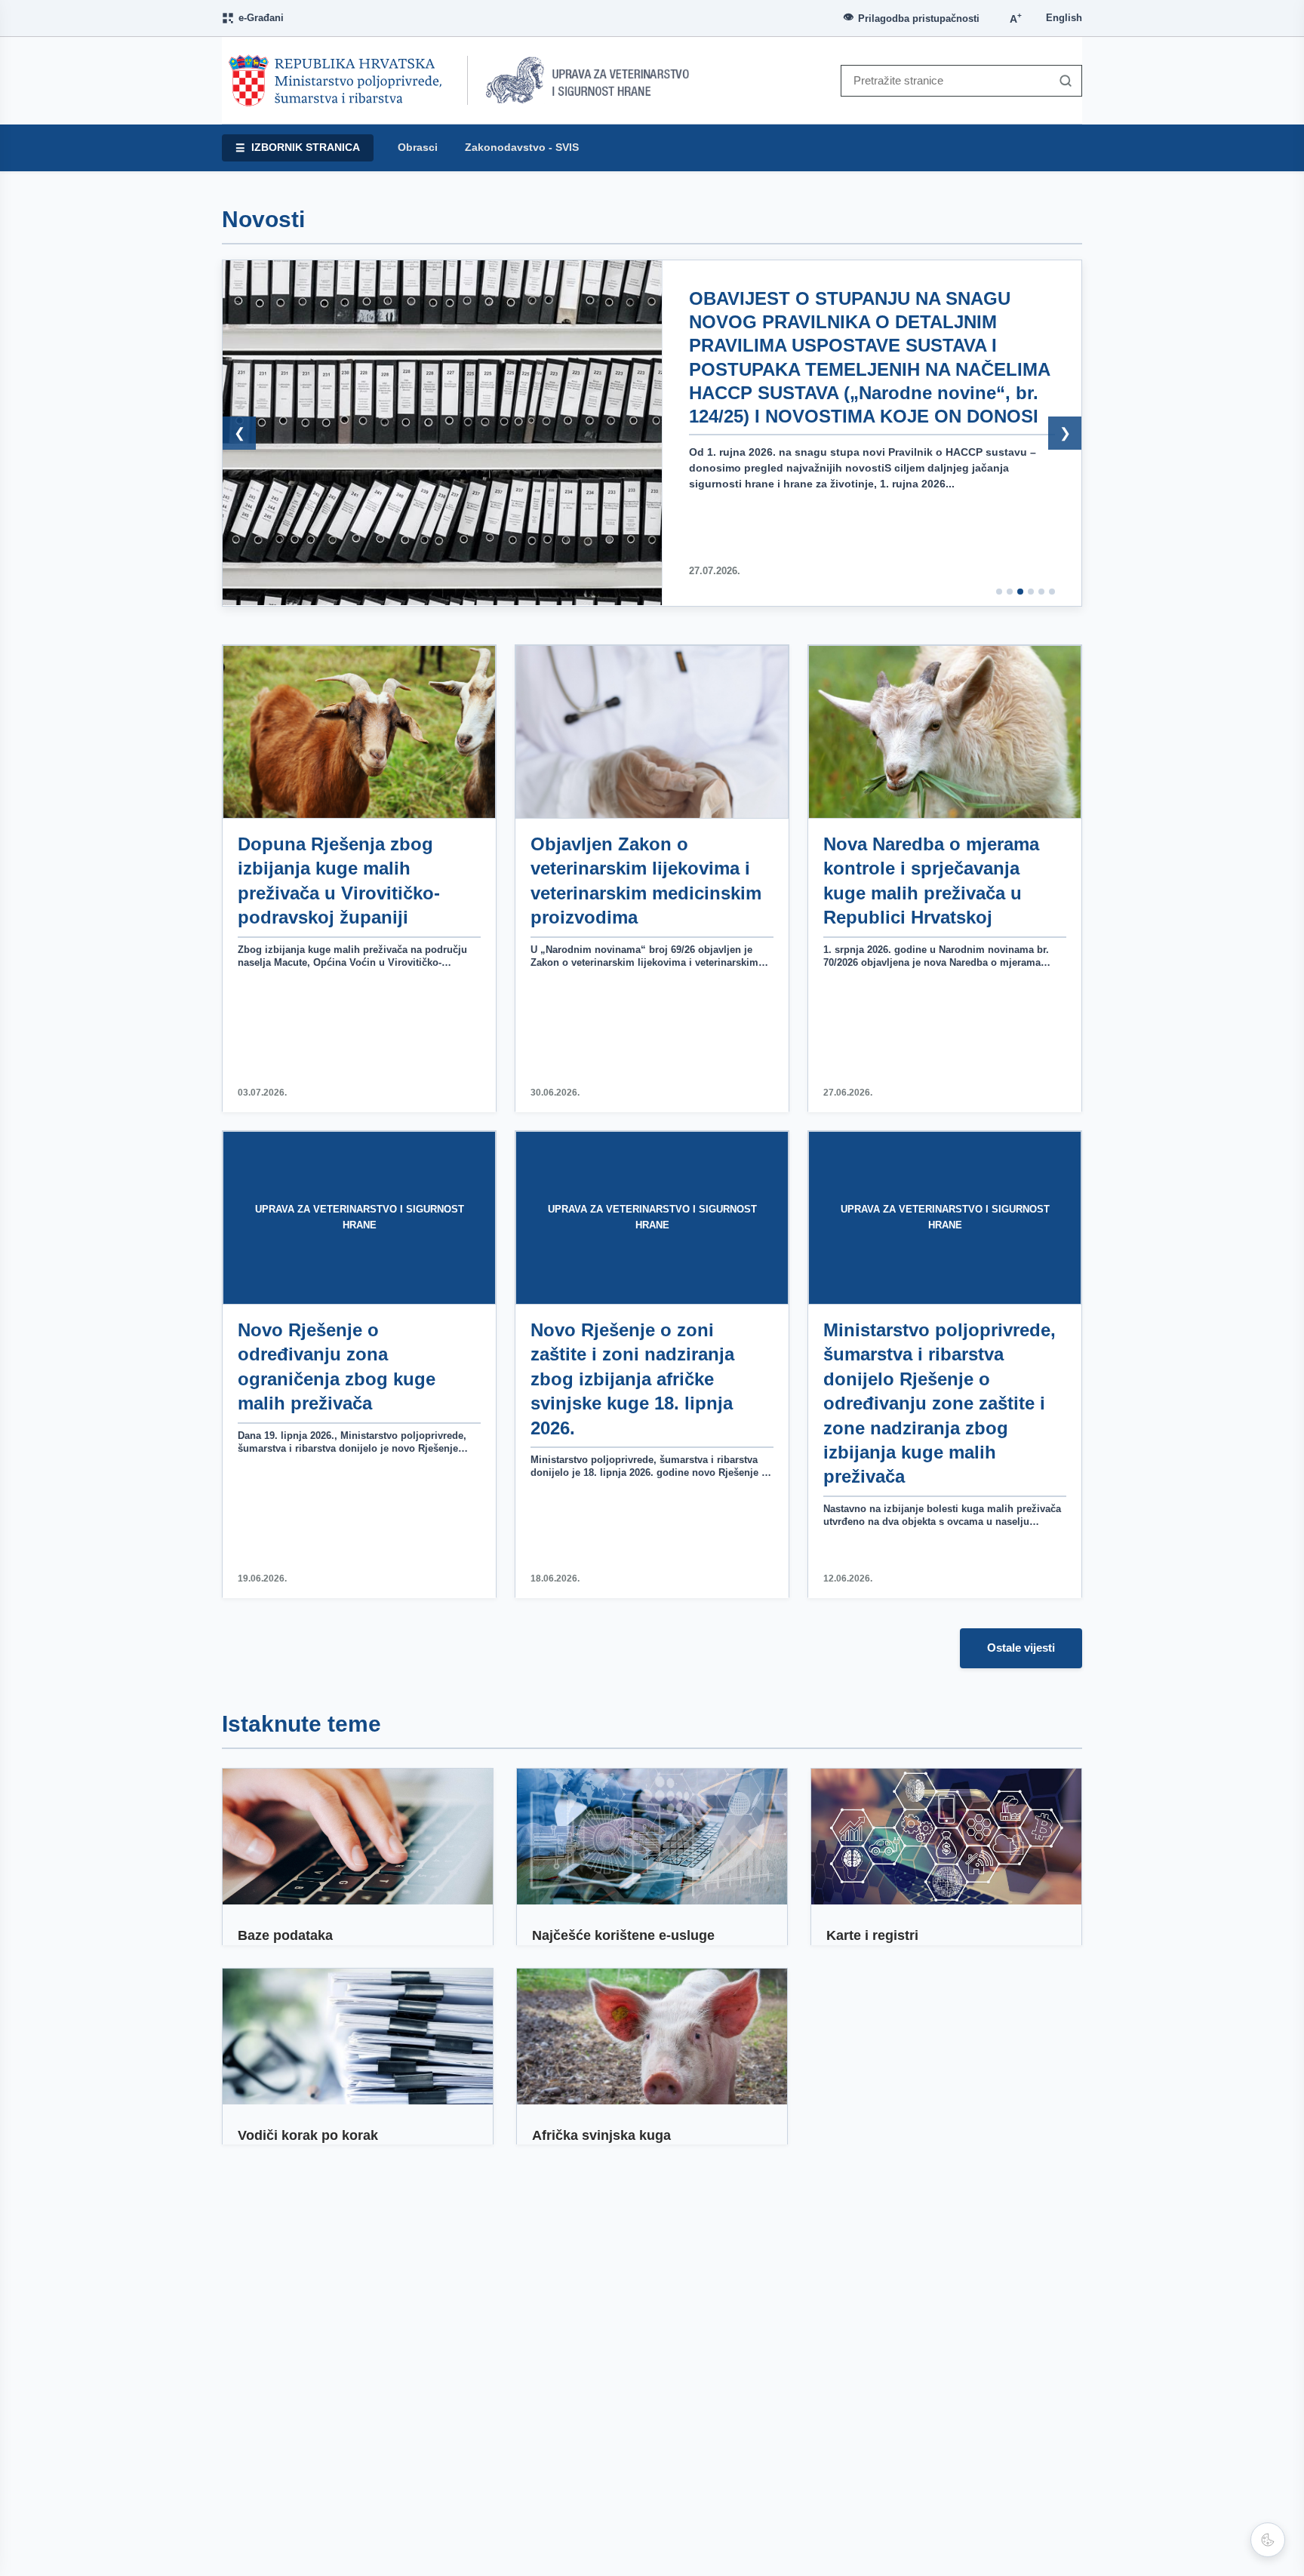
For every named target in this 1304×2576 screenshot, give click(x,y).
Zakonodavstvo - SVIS (522, 148)
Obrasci (418, 148)
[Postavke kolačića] (1268, 2540)
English (1064, 18)
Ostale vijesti (1021, 1648)
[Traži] (1062, 81)
